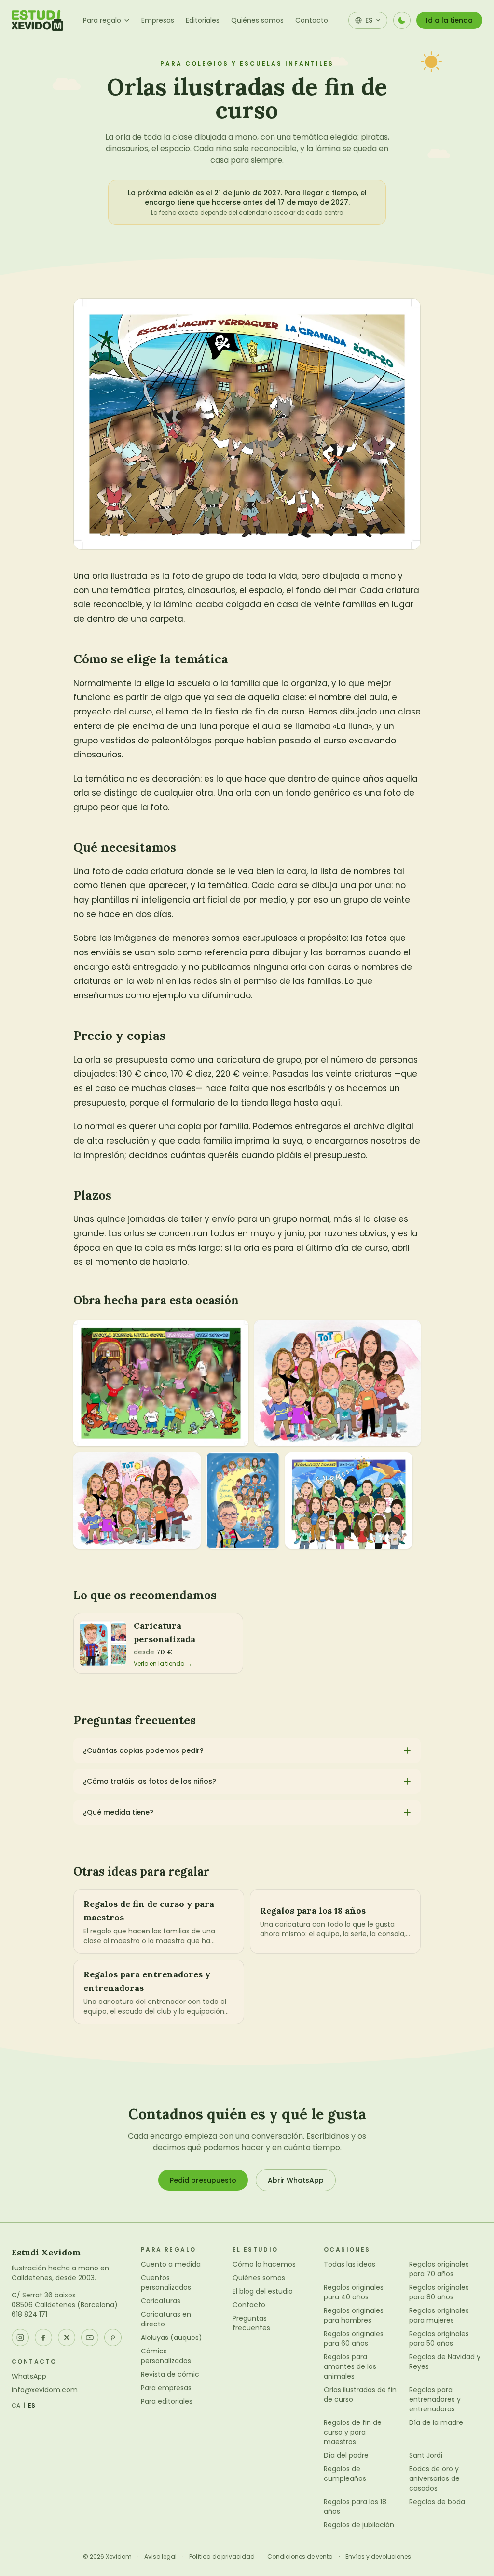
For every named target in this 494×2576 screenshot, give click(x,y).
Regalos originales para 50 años (439, 2338)
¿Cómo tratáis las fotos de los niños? (150, 1781)
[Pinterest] (113, 2338)
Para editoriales (167, 2401)
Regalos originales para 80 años (439, 2292)
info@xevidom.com (45, 2390)
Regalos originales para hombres (354, 2315)
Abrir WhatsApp (296, 2180)
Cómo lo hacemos (264, 2264)
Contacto (312, 20)
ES (32, 2406)
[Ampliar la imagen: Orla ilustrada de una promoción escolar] (349, 1500)
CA (16, 2406)
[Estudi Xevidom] (37, 20)
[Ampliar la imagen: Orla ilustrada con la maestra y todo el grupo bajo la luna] (243, 1500)
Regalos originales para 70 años (439, 2269)
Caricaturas (161, 2301)
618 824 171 (29, 2314)
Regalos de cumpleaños (345, 2474)
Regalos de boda (437, 2502)
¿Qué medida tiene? (118, 1812)
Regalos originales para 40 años (354, 2292)
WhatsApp (29, 2376)
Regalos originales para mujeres (439, 2315)
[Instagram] (20, 2338)
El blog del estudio (263, 2291)
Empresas (158, 20)
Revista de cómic (170, 2374)
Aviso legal (160, 2557)
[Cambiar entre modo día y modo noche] (402, 20)
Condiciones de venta (300, 2557)
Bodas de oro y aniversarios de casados (434, 2478)
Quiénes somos (257, 20)
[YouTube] (90, 2338)
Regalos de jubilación (359, 2525)
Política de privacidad (222, 2557)
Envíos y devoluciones (378, 2557)
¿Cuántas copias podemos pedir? (143, 1750)
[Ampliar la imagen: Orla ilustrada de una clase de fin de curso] (337, 1383)
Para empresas (166, 2388)
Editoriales (203, 20)
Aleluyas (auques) (172, 2338)
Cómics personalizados (166, 2356)
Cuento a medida (171, 2264)
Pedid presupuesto (203, 2180)
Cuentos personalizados (166, 2282)
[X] (67, 2338)
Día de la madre (436, 2422)
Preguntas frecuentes (251, 2323)
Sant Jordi (426, 2455)
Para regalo (102, 20)
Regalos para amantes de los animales (350, 2366)
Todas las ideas (350, 2264)
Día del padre (346, 2455)
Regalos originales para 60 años (354, 2338)
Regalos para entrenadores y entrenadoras (435, 2399)
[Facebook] (43, 2338)
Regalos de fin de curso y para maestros (353, 2432)
